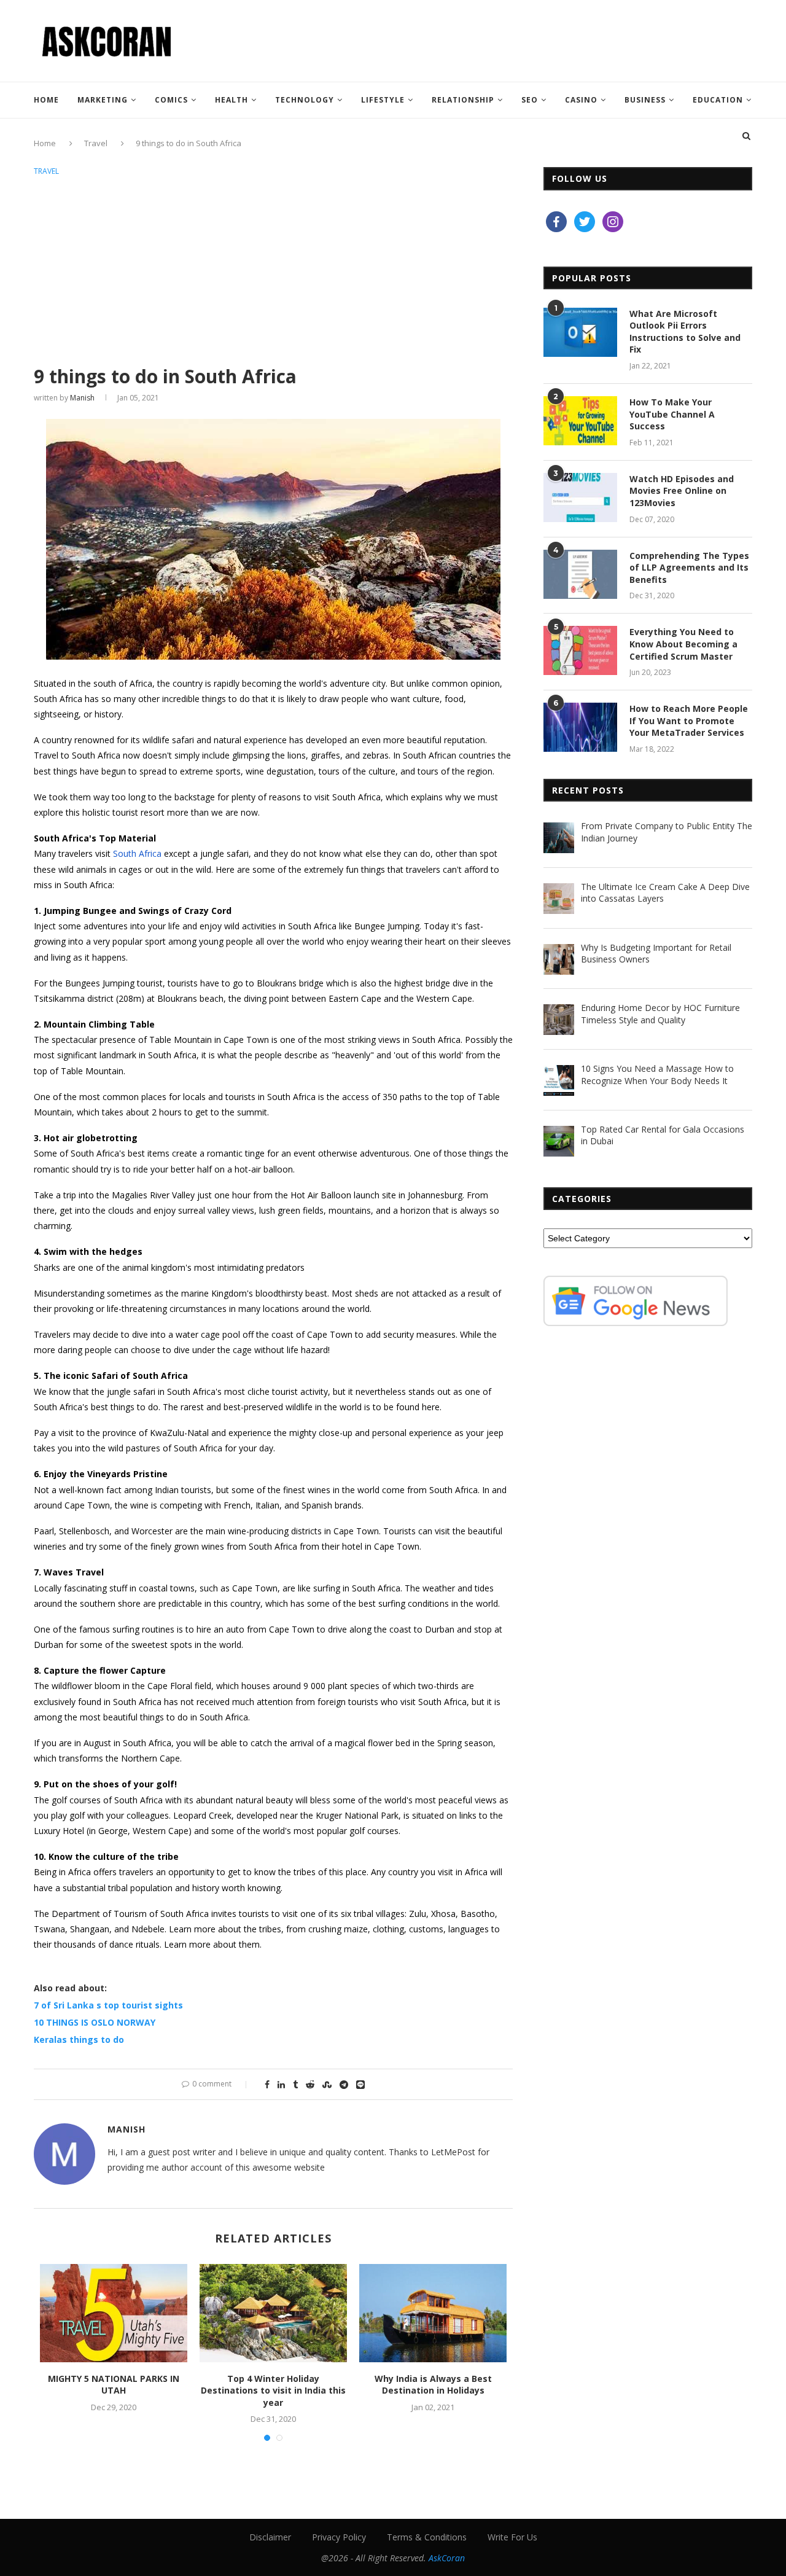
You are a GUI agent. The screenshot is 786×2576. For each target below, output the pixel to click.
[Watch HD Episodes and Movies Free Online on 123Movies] (580, 498)
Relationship (463, 100)
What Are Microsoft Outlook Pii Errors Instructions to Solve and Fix (685, 332)
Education (718, 100)
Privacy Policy (339, 2537)
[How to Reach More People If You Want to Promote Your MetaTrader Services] (580, 727)
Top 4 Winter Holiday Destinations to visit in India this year (273, 2391)
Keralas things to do (79, 2039)
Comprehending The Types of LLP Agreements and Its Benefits (689, 568)
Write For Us (512, 2537)
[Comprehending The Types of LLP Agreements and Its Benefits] (580, 574)
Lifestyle (383, 100)
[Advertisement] (273, 271)
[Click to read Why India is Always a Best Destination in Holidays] (433, 2313)
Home (46, 100)
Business (645, 100)
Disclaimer (270, 2537)
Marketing (103, 100)
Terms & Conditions (427, 2537)
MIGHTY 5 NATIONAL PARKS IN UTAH (114, 2385)
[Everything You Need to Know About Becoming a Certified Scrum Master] (580, 650)
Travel (46, 171)
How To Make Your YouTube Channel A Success (672, 414)
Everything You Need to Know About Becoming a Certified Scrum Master (683, 644)
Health (232, 100)
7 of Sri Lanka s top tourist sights (108, 2005)
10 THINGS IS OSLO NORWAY (95, 2022)
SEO (530, 100)
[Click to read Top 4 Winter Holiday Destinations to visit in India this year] (273, 2313)
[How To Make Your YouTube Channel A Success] (580, 421)
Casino (581, 100)
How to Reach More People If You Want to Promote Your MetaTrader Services (689, 720)
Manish (82, 398)
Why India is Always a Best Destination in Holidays (433, 2385)
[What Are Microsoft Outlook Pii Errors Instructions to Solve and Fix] (580, 332)
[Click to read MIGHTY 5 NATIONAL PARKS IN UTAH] (114, 2313)
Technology (305, 100)
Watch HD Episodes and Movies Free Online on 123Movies (682, 491)
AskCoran (447, 2558)
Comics (171, 100)
